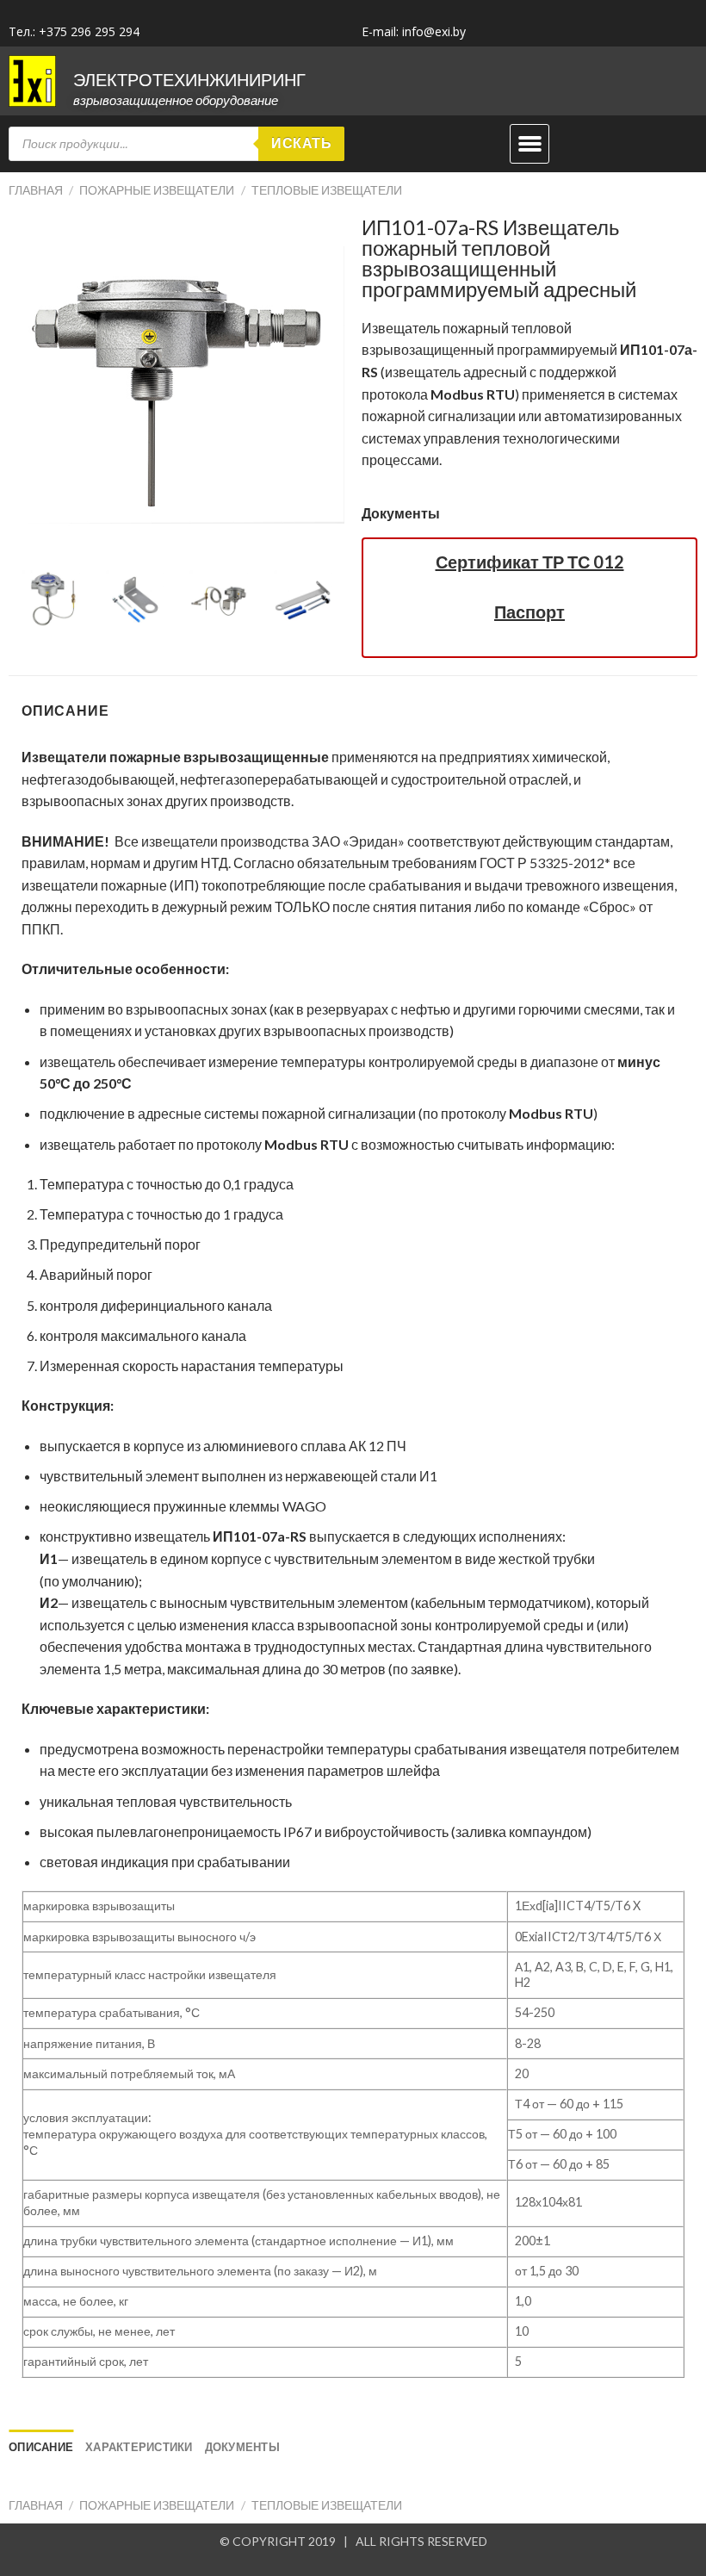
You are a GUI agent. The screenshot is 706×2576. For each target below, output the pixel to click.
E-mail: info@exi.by (414, 31)
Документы (401, 513)
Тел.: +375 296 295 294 (74, 31)
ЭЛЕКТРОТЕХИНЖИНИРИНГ (189, 79)
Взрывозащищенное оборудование (176, 100)
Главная (36, 190)
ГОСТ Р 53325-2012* (545, 863)
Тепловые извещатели (327, 190)
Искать (301, 143)
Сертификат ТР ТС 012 (530, 562)
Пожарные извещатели (157, 190)
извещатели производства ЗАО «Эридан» (273, 841)
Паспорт (529, 611)
